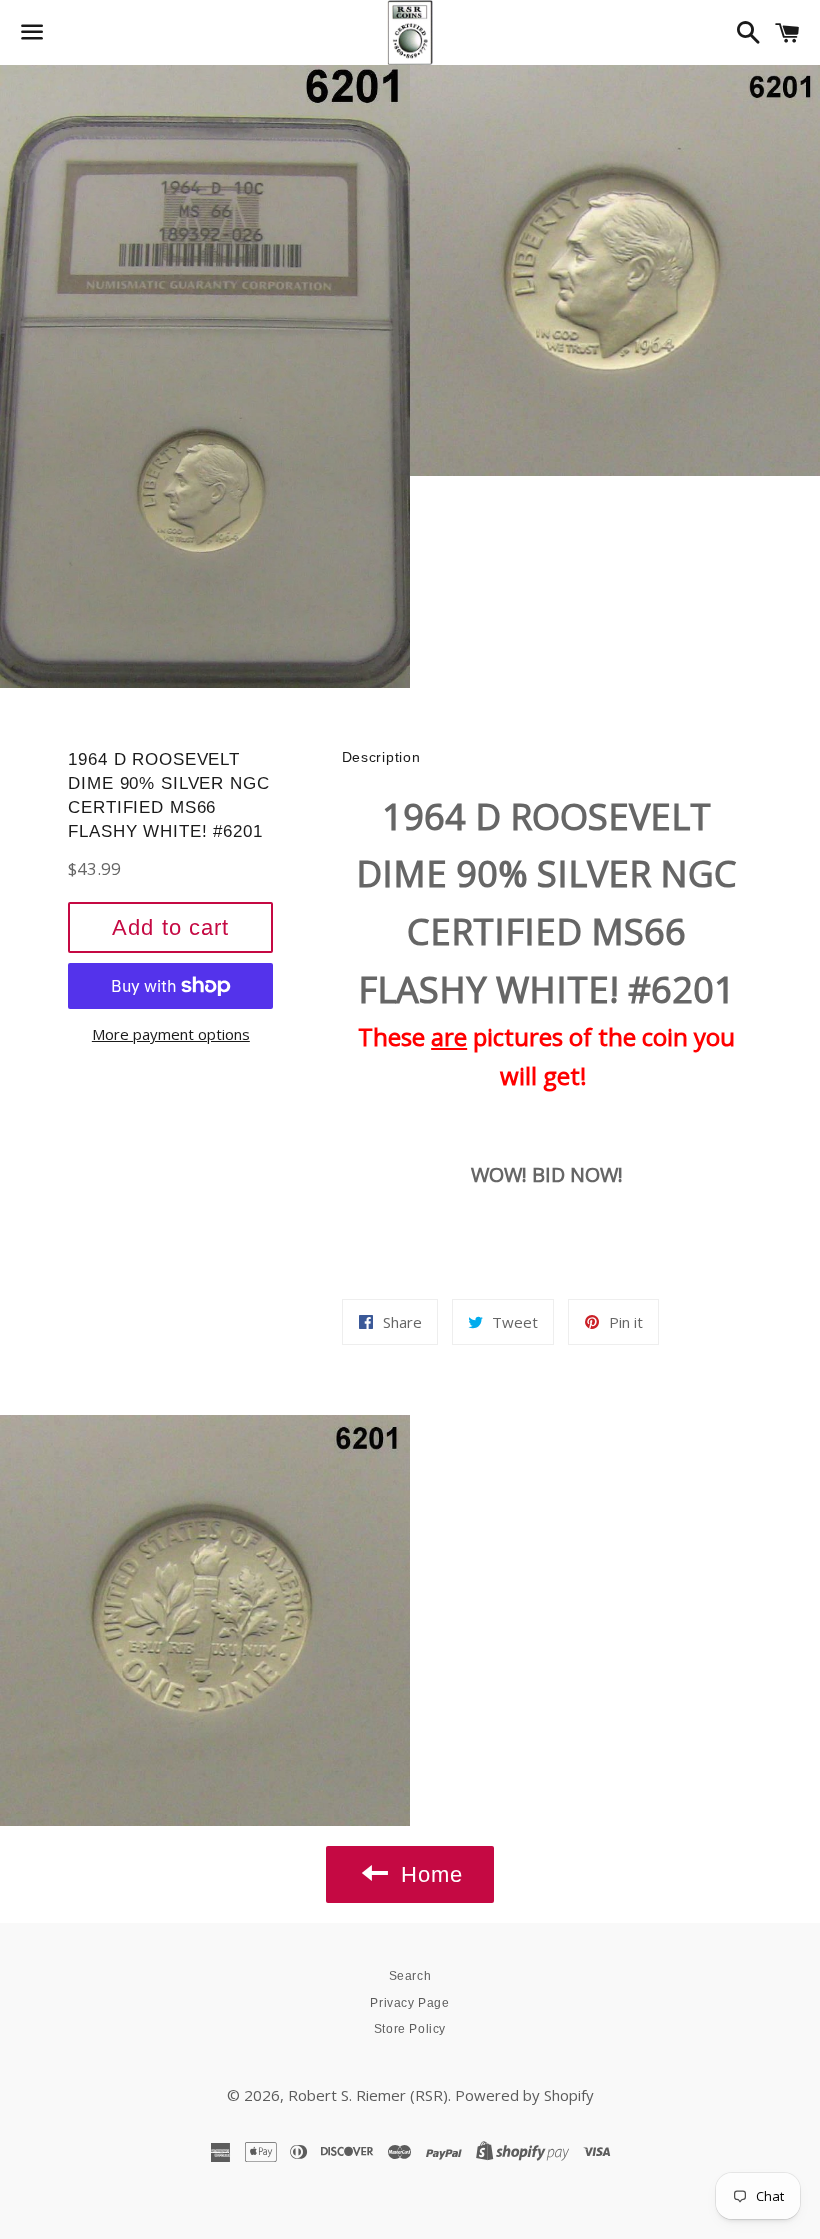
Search (410, 1976)
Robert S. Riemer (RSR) (368, 2095)
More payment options (171, 1034)
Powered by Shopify (524, 2095)
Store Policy (410, 2029)
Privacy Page (409, 2003)
